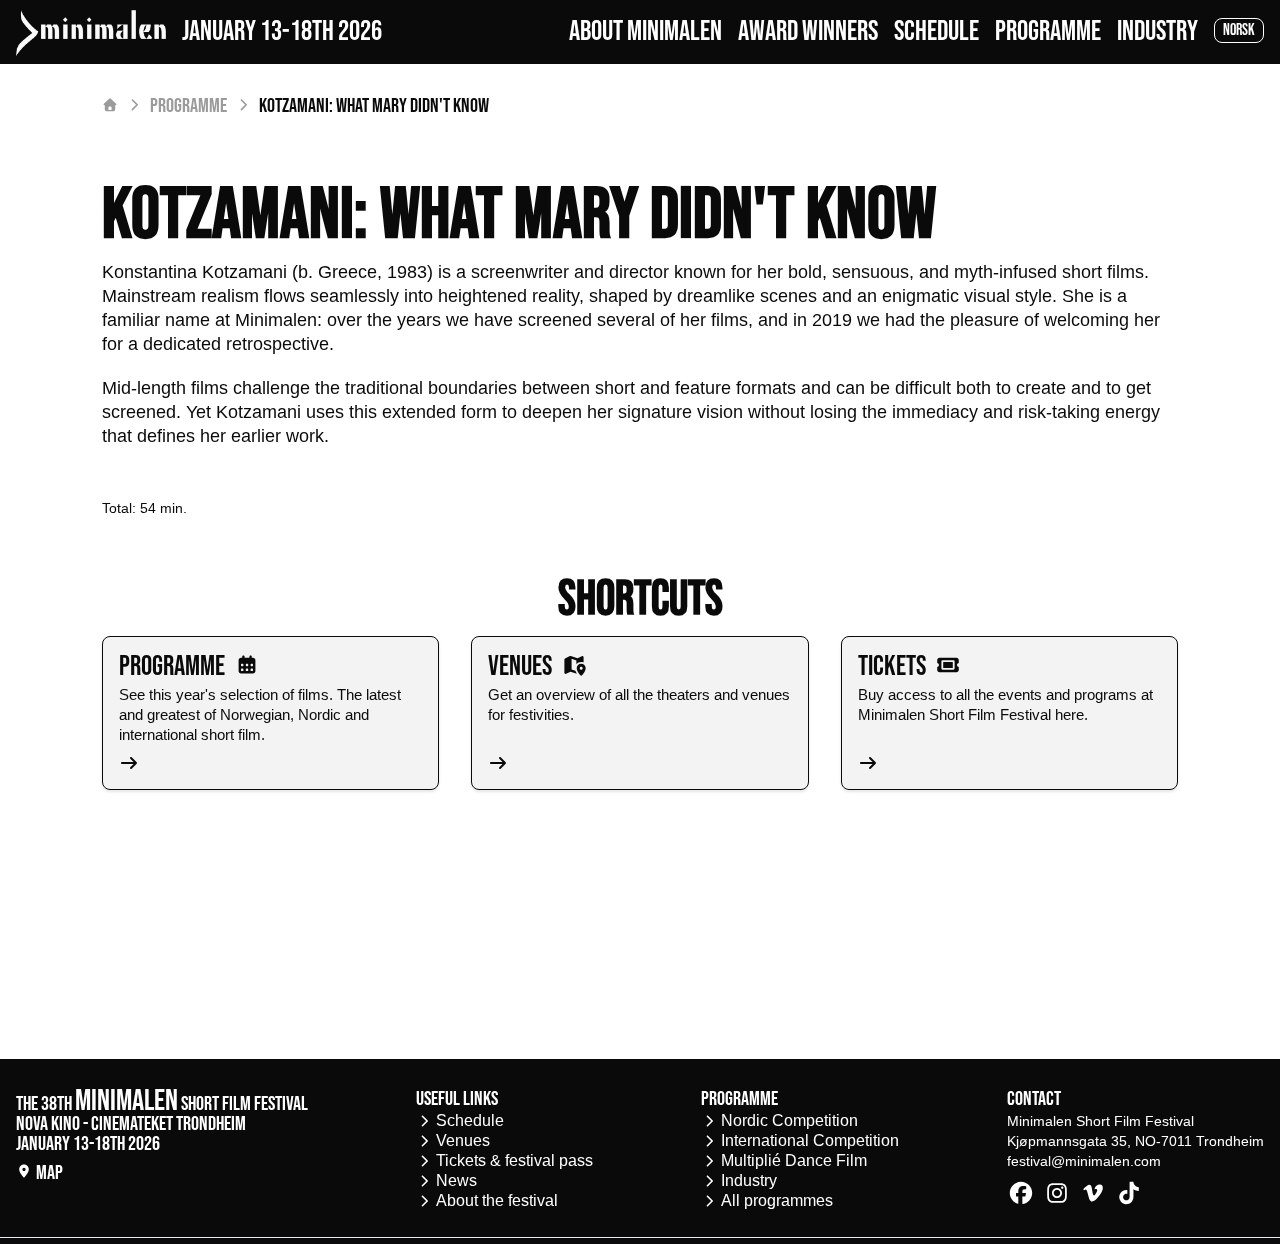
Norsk (1239, 30)
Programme (188, 106)
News (456, 1180)
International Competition (810, 1140)
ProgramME (1048, 31)
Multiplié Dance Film (794, 1160)
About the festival (497, 1200)
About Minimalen (645, 31)
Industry (1157, 31)
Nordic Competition (789, 1120)
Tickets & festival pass (514, 1160)
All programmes (777, 1200)
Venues (463, 1140)
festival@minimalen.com (1084, 1161)
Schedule (936, 31)
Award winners (808, 31)
